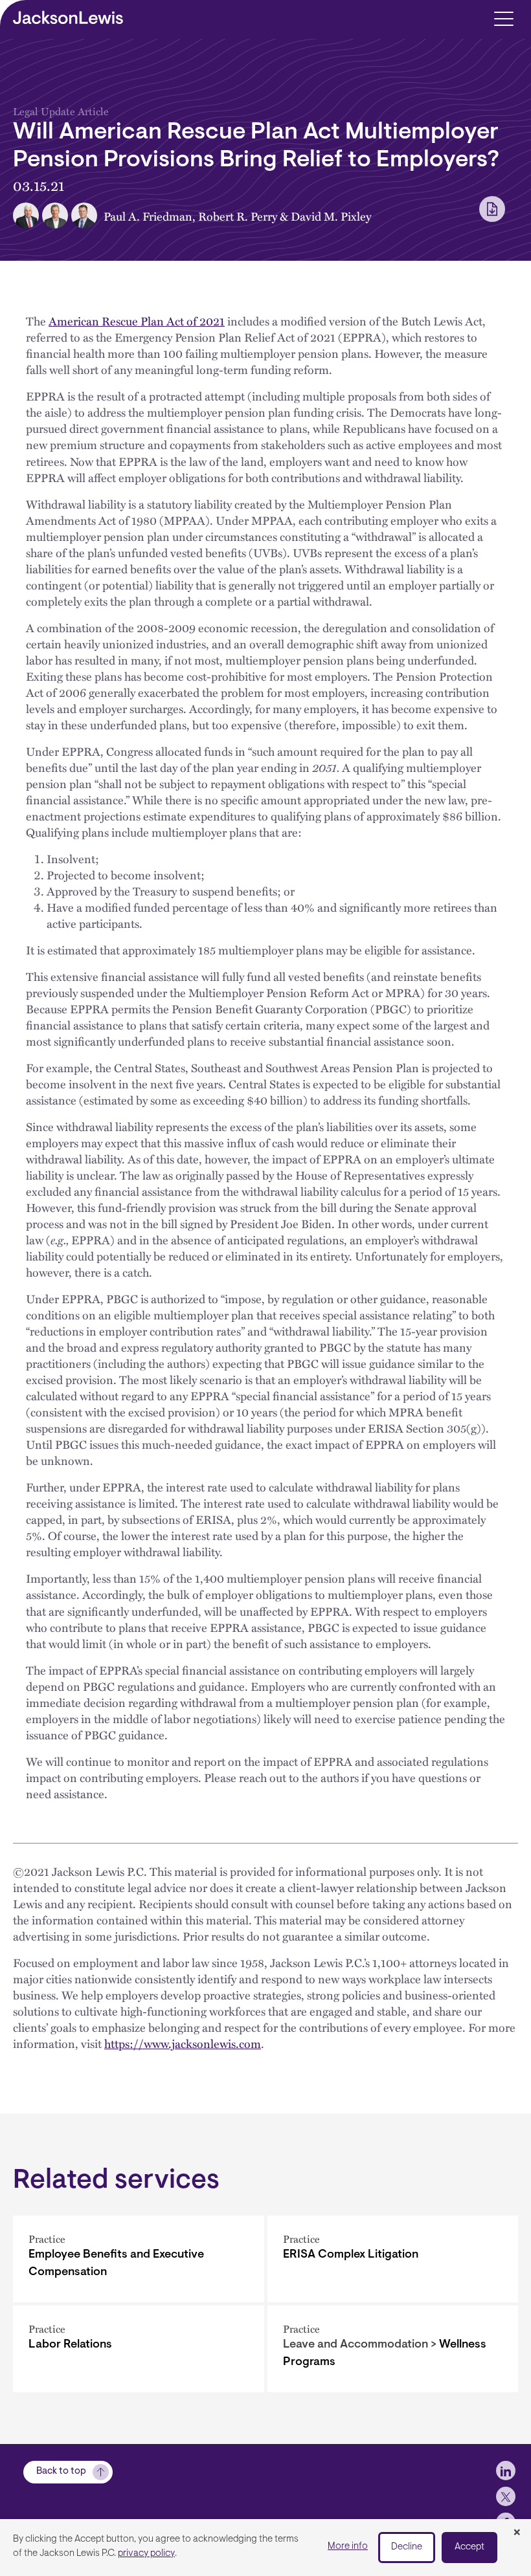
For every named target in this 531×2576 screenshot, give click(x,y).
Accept (469, 2547)
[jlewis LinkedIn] (506, 2471)
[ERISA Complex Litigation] (393, 2259)
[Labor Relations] (139, 2349)
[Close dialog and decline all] (517, 2533)
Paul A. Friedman (148, 216)
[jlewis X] (506, 2496)
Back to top (61, 2471)
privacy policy (146, 2554)
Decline (407, 2547)
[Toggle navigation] (503, 18)
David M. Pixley (331, 216)
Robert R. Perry (238, 216)
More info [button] (348, 2547)
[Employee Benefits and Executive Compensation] (139, 2259)
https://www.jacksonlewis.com (183, 2043)
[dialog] (265, 2548)
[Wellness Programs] (393, 2349)
